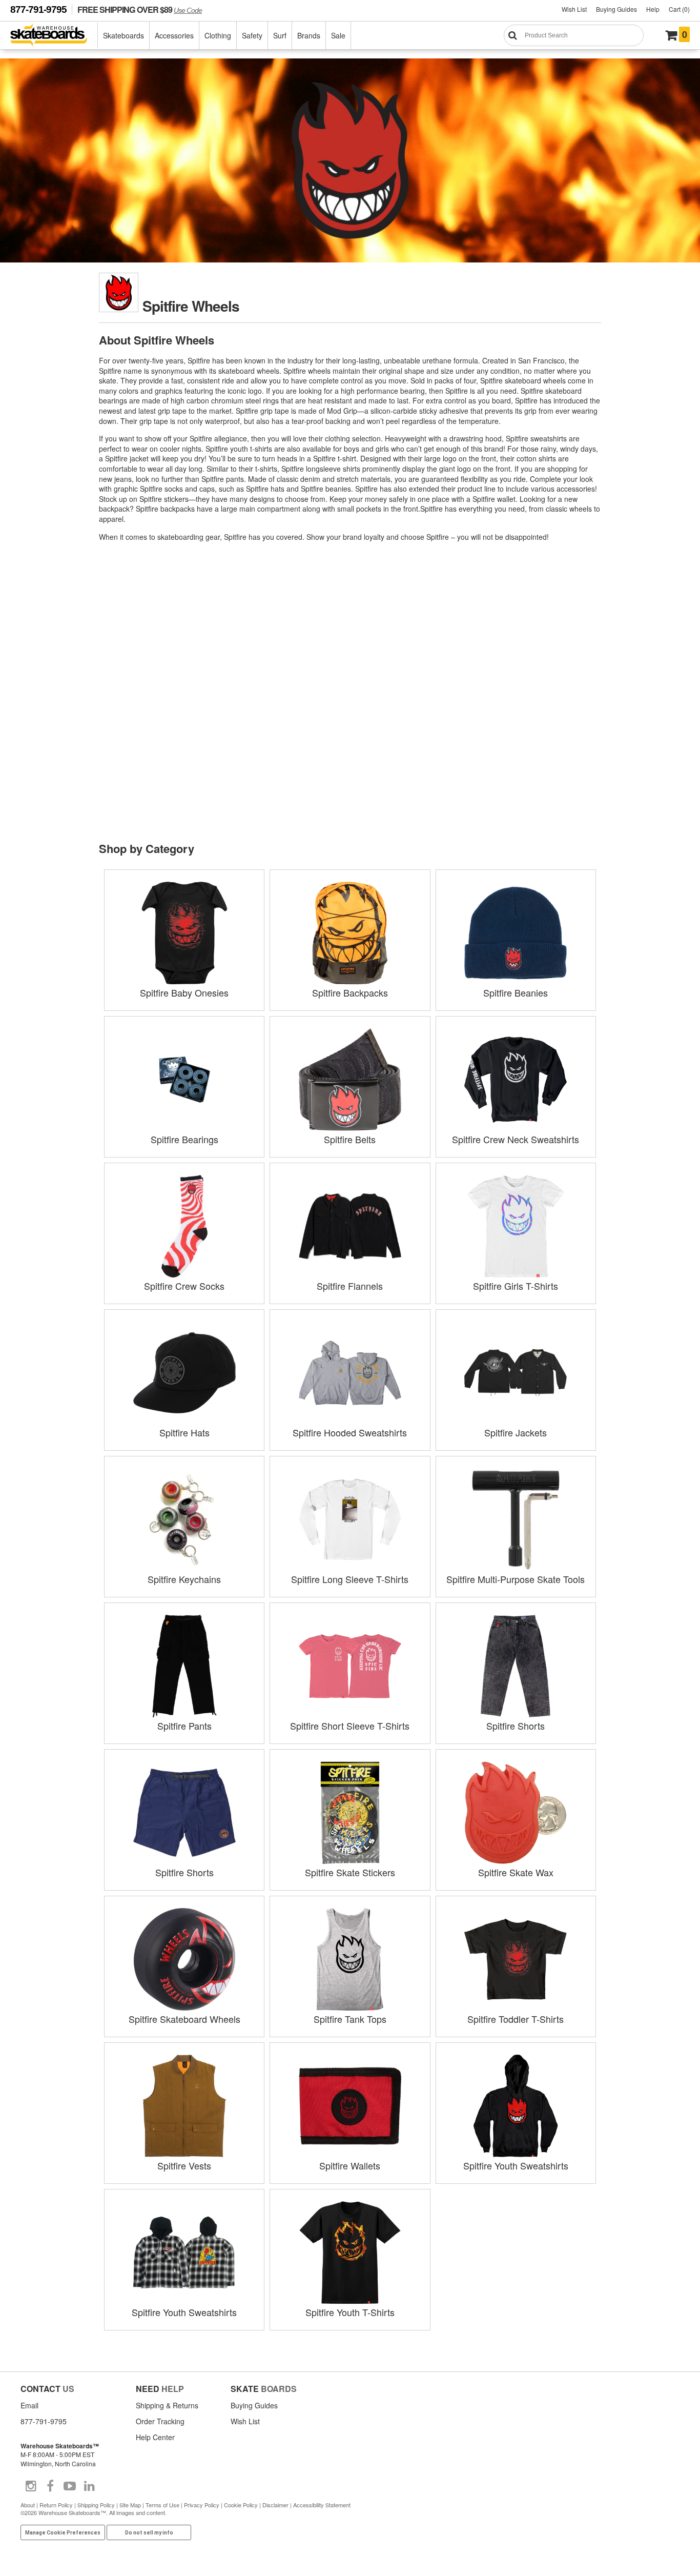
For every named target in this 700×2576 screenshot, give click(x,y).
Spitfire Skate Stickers (350, 1872)
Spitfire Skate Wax (516, 1872)
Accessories (174, 35)
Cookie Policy (241, 2505)
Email (29, 2405)
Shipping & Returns (167, 2405)
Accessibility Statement (322, 2505)
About (28, 2505)
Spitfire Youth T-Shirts (350, 2312)
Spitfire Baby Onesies (184, 992)
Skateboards (123, 35)
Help (653, 9)
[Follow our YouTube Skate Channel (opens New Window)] (70, 2486)
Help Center (155, 2437)
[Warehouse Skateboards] (54, 36)
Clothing (218, 35)
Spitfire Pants (184, 1726)
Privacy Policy (202, 2505)
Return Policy (56, 2505)
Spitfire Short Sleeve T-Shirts (350, 1726)
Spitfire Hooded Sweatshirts (350, 1432)
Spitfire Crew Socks (184, 1286)
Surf (280, 35)
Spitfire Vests (184, 2165)
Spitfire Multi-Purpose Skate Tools (516, 1579)
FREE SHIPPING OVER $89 (140, 9)
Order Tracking (160, 2421)
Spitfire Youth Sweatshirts (516, 2165)
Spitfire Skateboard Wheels (184, 2019)
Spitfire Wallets (350, 2165)
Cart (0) (679, 9)
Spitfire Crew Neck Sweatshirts (516, 1139)
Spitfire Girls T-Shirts (516, 1286)
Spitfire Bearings (184, 1139)
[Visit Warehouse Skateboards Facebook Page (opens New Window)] (50, 2486)
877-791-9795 (38, 9)
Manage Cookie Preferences (63, 2533)
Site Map (130, 2505)
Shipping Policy (96, 2505)
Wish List (574, 9)
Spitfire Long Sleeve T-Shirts (350, 1579)
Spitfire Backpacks (350, 992)
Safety (252, 35)
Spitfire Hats (184, 1432)
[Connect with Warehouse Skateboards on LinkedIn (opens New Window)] (89, 2486)
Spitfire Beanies (516, 992)
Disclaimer (275, 2505)
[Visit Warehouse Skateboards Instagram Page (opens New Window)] (31, 2486)
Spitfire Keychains (184, 1579)
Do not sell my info (149, 2533)
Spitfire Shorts (516, 1726)
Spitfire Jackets (516, 1432)
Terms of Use (162, 2505)
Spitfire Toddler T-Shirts (516, 2019)
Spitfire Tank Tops (350, 2019)
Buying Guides (616, 9)
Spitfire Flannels (350, 1286)
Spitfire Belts (350, 1139)
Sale (338, 35)
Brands (309, 35)
